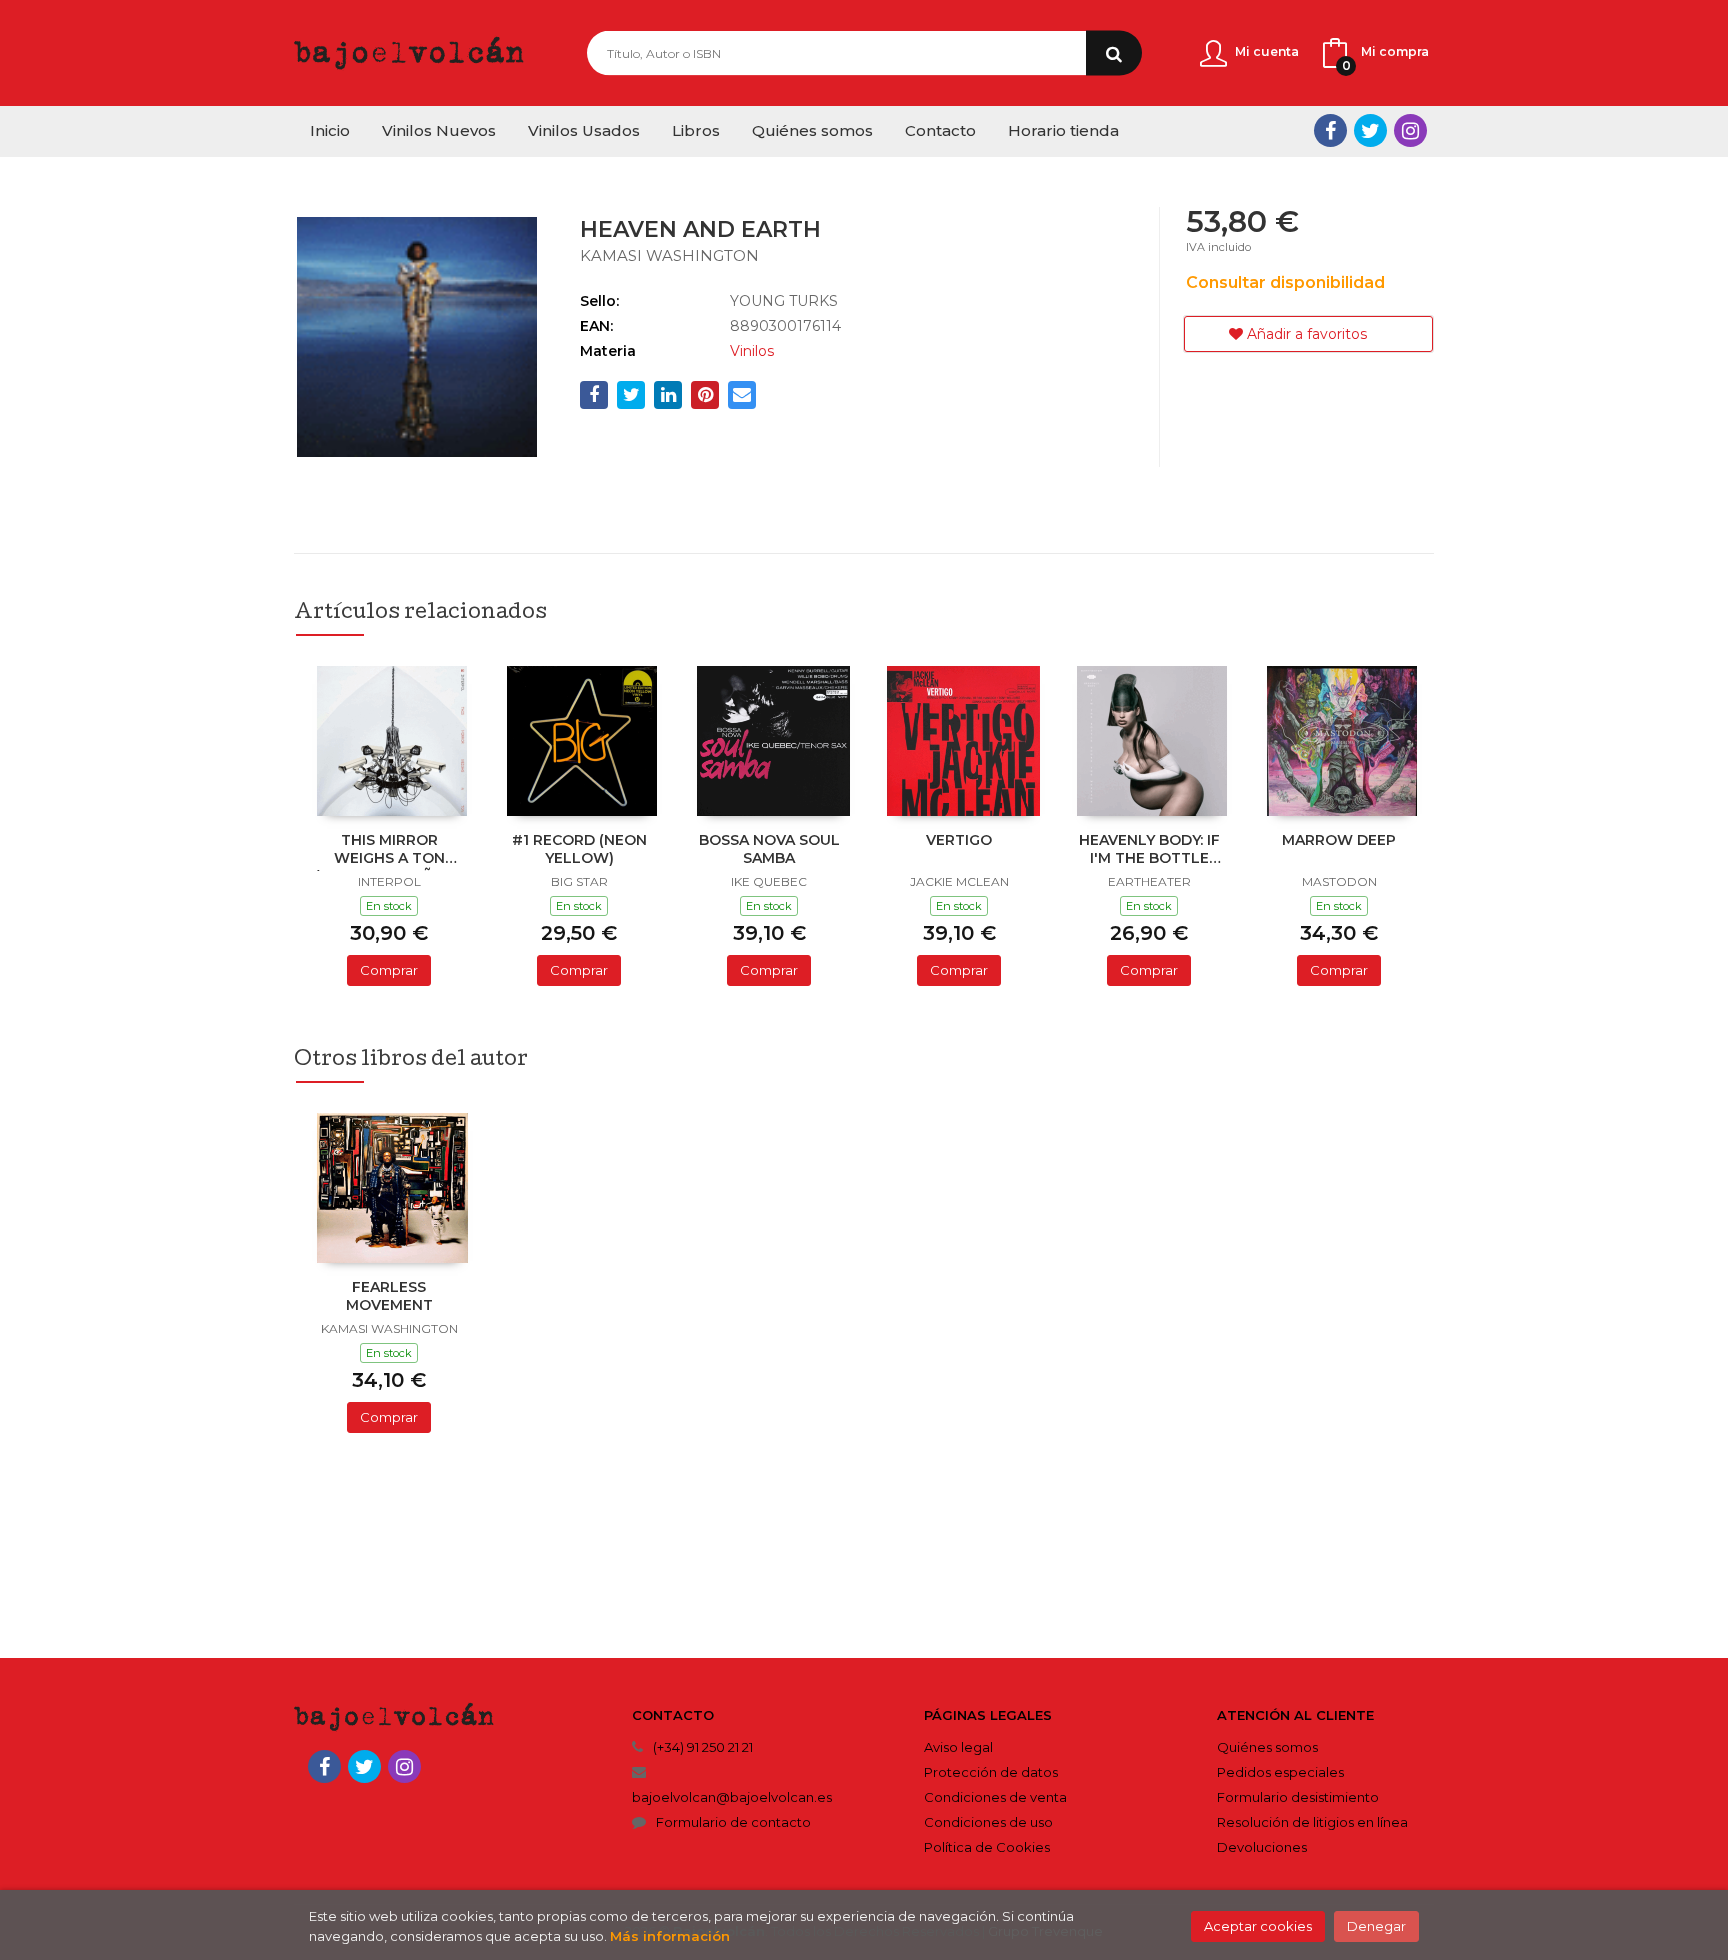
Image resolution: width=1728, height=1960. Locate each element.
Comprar (389, 970)
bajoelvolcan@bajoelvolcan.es (732, 1797)
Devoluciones (1262, 1847)
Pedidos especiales (1280, 1772)
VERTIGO (959, 840)
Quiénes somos (1267, 1747)
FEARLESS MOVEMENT (389, 1296)
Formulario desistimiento (1298, 1797)
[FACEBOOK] (1330, 130)
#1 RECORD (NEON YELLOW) (579, 849)
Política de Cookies (987, 1847)
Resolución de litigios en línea (1312, 1822)
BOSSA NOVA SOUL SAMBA (769, 849)
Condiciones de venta (995, 1797)
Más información (670, 1936)
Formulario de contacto (733, 1822)
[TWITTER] (1370, 130)
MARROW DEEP (1339, 840)
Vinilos (752, 351)
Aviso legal (958, 1747)
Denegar (1376, 1926)
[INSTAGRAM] (1410, 130)
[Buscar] (1114, 53)
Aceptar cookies (1258, 1926)
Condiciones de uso (988, 1822)
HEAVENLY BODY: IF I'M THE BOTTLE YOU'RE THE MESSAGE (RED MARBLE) (1149, 851)
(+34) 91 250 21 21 (703, 1747)
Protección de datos (991, 1772)
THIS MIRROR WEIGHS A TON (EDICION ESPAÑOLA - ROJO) (389, 851)
